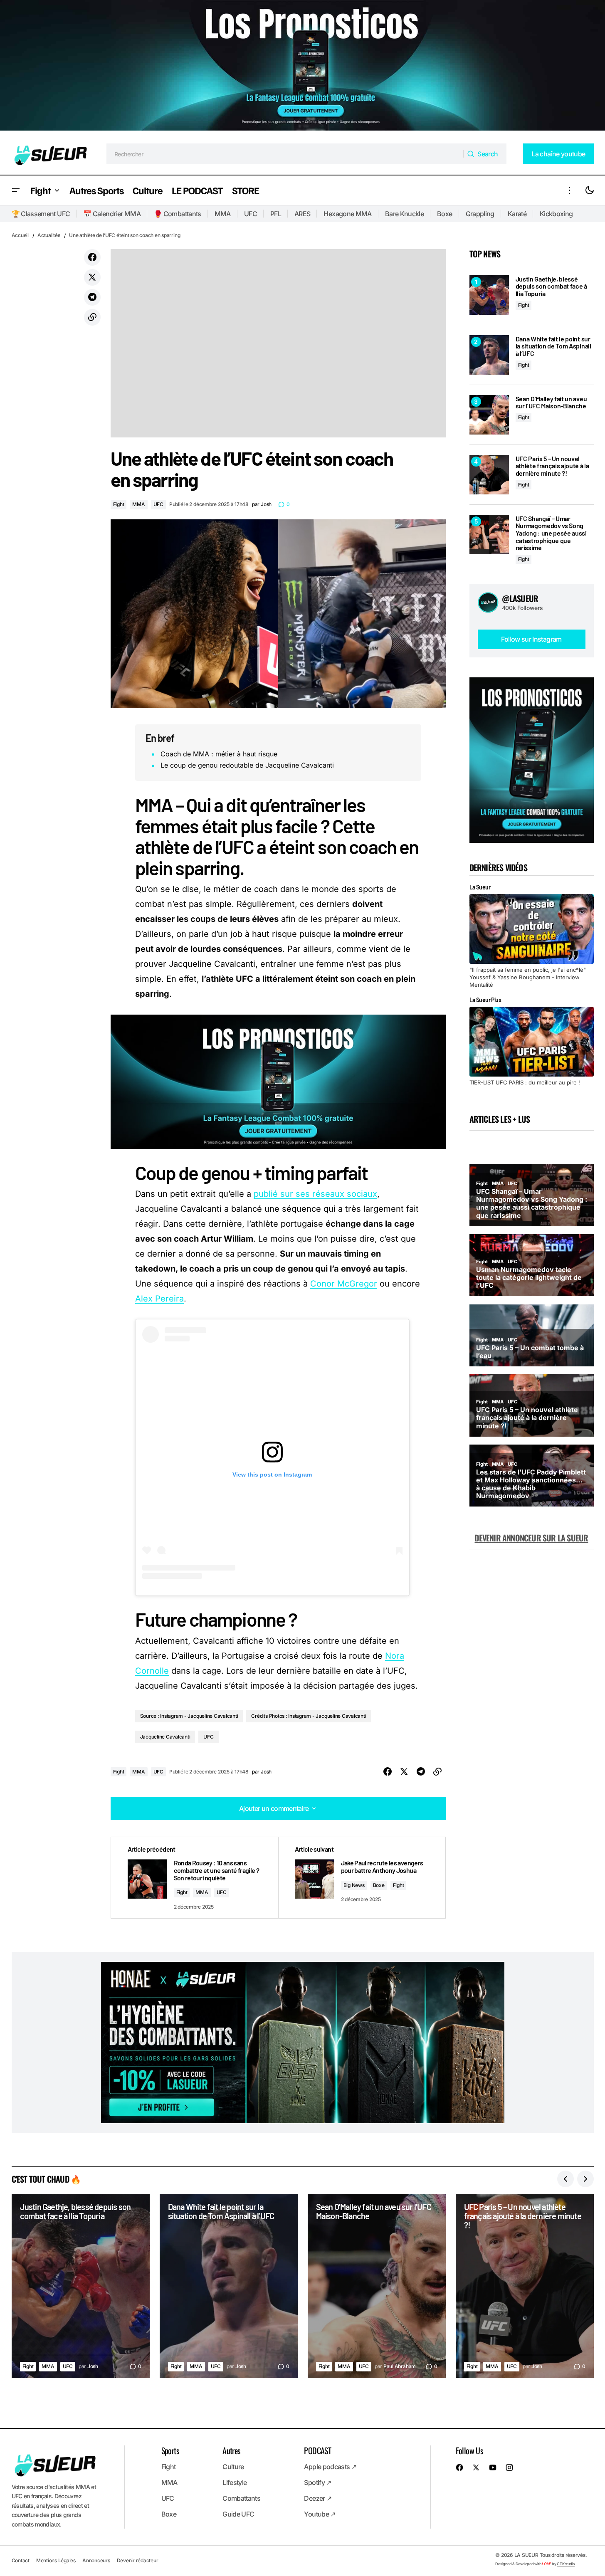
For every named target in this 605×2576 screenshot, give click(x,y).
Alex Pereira (159, 1299)
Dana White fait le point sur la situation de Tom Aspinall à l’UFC (553, 346)
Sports (170, 2450)
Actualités (49, 235)
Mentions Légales (56, 2560)
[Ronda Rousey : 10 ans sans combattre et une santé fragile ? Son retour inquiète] (195, 1878)
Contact (21, 2560)
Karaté (517, 214)
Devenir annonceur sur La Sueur (531, 1538)
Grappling (480, 214)
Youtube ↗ (320, 2514)
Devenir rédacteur (138, 2560)
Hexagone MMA (347, 214)
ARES (302, 214)
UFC (251, 214)
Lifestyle (235, 2482)
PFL (276, 214)
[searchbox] (285, 154)
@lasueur (520, 598)
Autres (231, 2450)
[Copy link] (92, 317)
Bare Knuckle (404, 214)
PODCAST (317, 2450)
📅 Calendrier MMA (112, 214)
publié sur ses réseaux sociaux (315, 1194)
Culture (233, 2467)
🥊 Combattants (178, 214)
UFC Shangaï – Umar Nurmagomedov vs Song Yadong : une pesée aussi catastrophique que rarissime (551, 533)
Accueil (20, 235)
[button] (16, 190)
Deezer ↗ (318, 2498)
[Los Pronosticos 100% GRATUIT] (302, 67)
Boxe (444, 214)
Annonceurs (96, 2560)
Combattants (241, 2498)
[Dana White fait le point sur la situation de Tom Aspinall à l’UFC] (489, 355)
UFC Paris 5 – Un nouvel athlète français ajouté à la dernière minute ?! (552, 466)
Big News (354, 1885)
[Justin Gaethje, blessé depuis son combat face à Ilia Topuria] (489, 295)
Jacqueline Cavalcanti (165, 1737)
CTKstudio (566, 2564)
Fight (119, 504)
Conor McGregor (344, 1284)
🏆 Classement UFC (41, 214)
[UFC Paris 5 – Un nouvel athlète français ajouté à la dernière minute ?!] (489, 475)
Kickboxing (556, 214)
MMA (223, 214)
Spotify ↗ (317, 2482)
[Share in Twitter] (92, 277)
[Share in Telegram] (92, 297)
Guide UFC (238, 2514)
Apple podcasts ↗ (330, 2467)
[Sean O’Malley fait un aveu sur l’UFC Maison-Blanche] (489, 415)
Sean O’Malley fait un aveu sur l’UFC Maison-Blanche (551, 402)
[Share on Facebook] (92, 257)
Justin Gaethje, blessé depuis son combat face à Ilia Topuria (551, 286)
